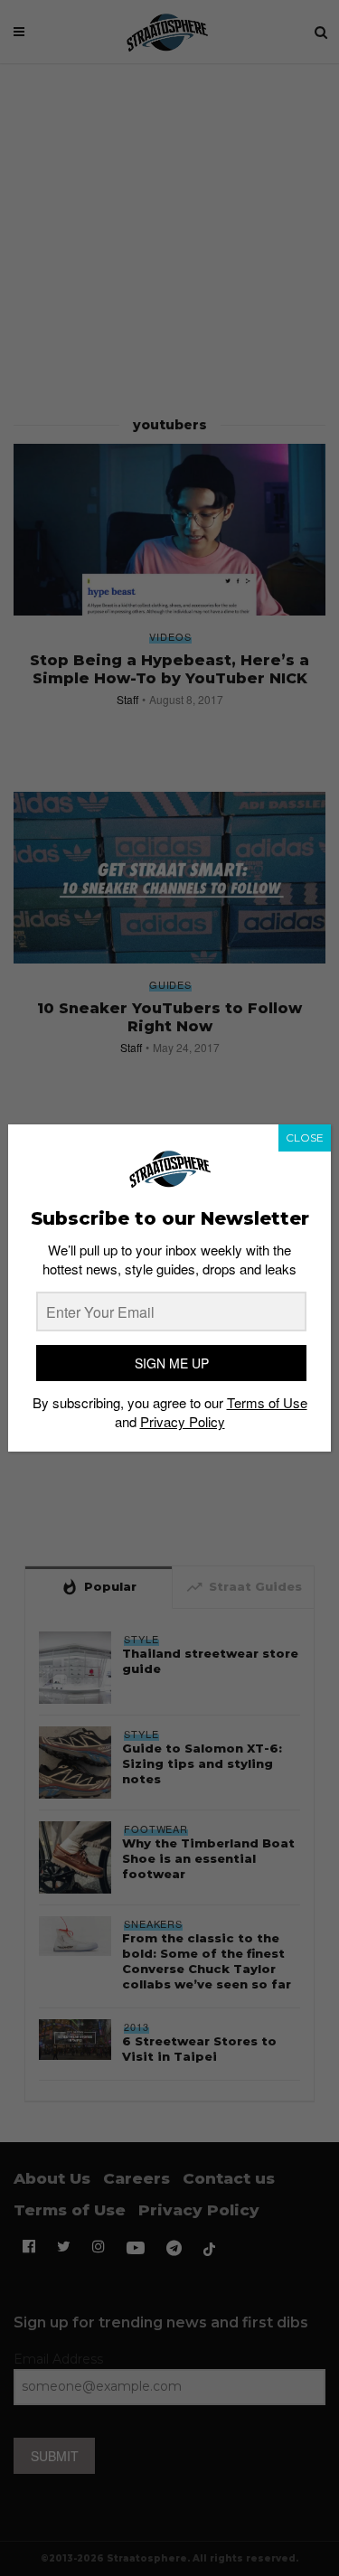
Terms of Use (267, 1402)
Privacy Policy (183, 1421)
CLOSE (305, 1138)
